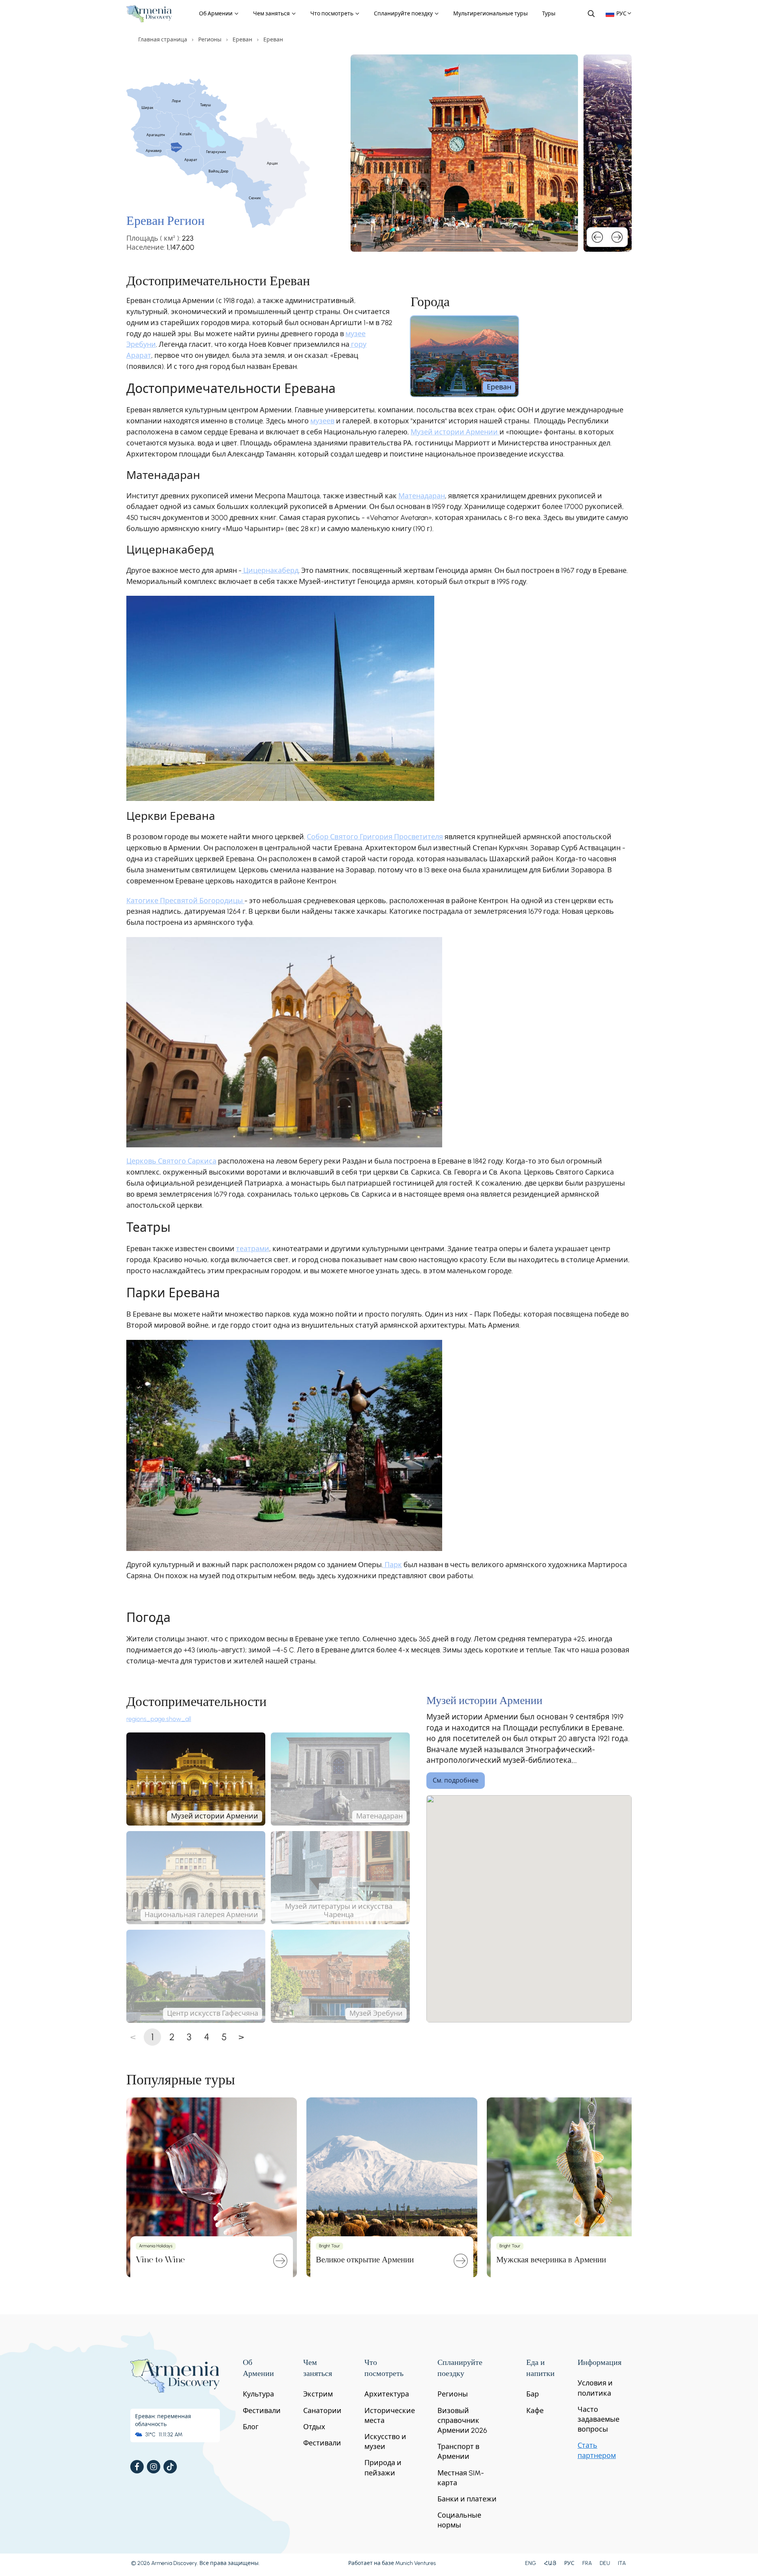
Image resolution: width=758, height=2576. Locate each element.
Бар (533, 2394)
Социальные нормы (459, 2520)
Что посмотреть (332, 14)
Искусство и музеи (385, 2442)
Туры (549, 14)
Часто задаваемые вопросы (599, 2419)
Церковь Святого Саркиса (171, 1161)
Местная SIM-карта (461, 2478)
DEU (605, 2563)
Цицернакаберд (270, 571)
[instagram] (154, 2467)
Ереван (242, 40)
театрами (253, 1249)
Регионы (210, 40)
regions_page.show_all (159, 1719)
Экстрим (318, 2394)
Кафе (535, 2411)
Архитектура (387, 2394)
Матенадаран (422, 496)
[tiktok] (170, 2467)
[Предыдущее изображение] (597, 237)
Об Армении (216, 14)
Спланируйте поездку (404, 14)
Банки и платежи (467, 2499)
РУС (569, 2563)
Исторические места (390, 2416)
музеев (322, 421)
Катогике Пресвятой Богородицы (185, 901)
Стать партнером (597, 2450)
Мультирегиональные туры (491, 14)
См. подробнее (456, 1780)
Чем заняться (272, 14)
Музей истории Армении (455, 432)
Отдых (314, 2427)
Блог (251, 2427)
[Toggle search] (591, 13)
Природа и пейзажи (383, 2468)
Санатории (322, 2411)
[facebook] (137, 2467)
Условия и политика (595, 2388)
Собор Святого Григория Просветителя (375, 837)
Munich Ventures (416, 2563)
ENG (531, 2563)
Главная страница (163, 40)
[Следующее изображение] (617, 237)
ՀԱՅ (550, 2563)
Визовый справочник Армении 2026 (462, 2421)
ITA (622, 2563)
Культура (258, 2394)
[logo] (149, 14)
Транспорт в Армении (458, 2452)
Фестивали (262, 2411)
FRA (587, 2563)
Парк (392, 1565)
